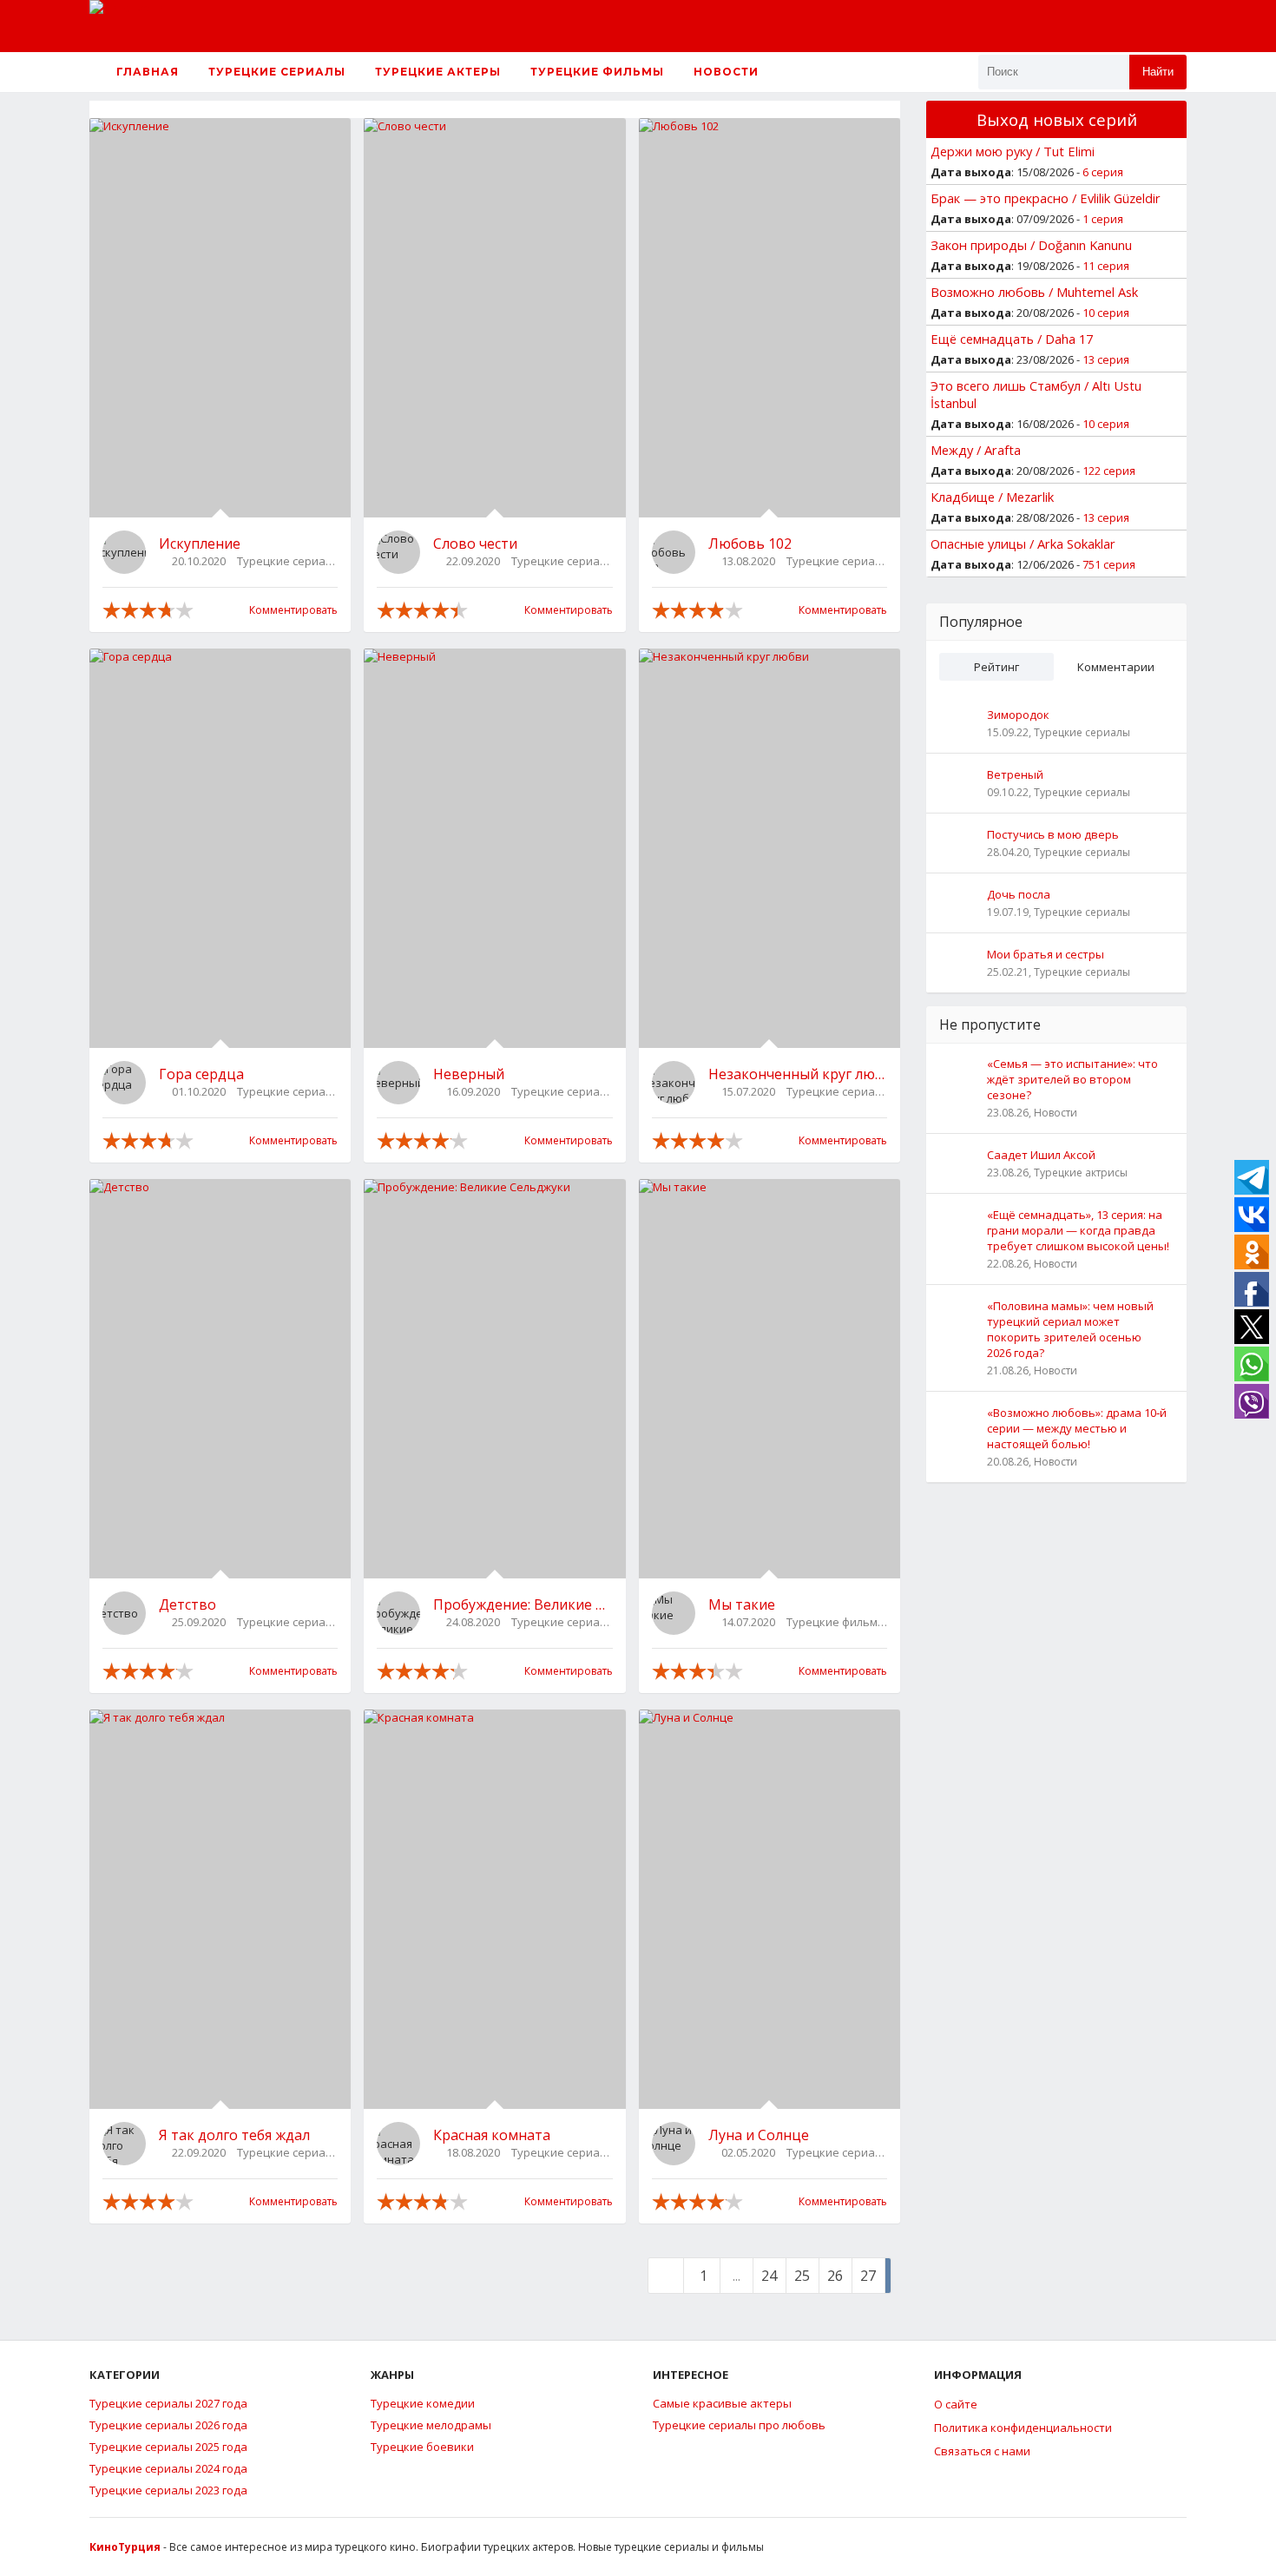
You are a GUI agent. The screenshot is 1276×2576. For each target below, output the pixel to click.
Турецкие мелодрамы (431, 2425)
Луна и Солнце (759, 2135)
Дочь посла (1019, 894)
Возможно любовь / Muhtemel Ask (1034, 292)
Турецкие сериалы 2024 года (168, 2468)
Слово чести (475, 544)
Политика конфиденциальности (1023, 2428)
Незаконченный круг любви (798, 1074)
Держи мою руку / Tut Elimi (1013, 151)
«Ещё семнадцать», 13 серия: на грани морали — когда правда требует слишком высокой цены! (1078, 1230)
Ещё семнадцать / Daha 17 (1012, 339)
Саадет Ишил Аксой (1041, 1155)
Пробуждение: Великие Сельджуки (523, 1604)
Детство (187, 1604)
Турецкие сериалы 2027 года (168, 2403)
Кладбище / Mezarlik (992, 497)
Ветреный (1015, 774)
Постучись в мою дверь (1053, 834)
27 (868, 2276)
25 (802, 2276)
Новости (726, 72)
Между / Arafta (976, 450)
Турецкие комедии (423, 2403)
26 (835, 2276)
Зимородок (1018, 715)
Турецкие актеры (438, 72)
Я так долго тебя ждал (234, 2135)
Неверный (469, 1074)
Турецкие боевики (422, 2447)
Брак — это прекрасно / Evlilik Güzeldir (1046, 198)
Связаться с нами (982, 2451)
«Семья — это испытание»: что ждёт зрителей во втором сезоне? (1072, 1079)
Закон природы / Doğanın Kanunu (1031, 245)
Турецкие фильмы (597, 72)
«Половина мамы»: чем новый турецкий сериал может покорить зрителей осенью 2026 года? (1070, 1329)
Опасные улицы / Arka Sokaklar (1023, 544)
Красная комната (492, 2135)
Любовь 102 (750, 544)
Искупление (200, 544)
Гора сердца (201, 1074)
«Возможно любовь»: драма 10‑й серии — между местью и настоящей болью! (1077, 1428)
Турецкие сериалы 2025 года (168, 2447)
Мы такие (742, 1604)
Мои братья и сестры (1046, 954)
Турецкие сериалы (277, 72)
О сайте (956, 2404)
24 (769, 2276)
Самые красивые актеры (722, 2403)
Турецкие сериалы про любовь (739, 2425)
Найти (1158, 72)
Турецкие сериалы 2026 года (168, 2425)
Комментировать (293, 610)
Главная (146, 72)
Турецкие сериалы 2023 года (168, 2490)
